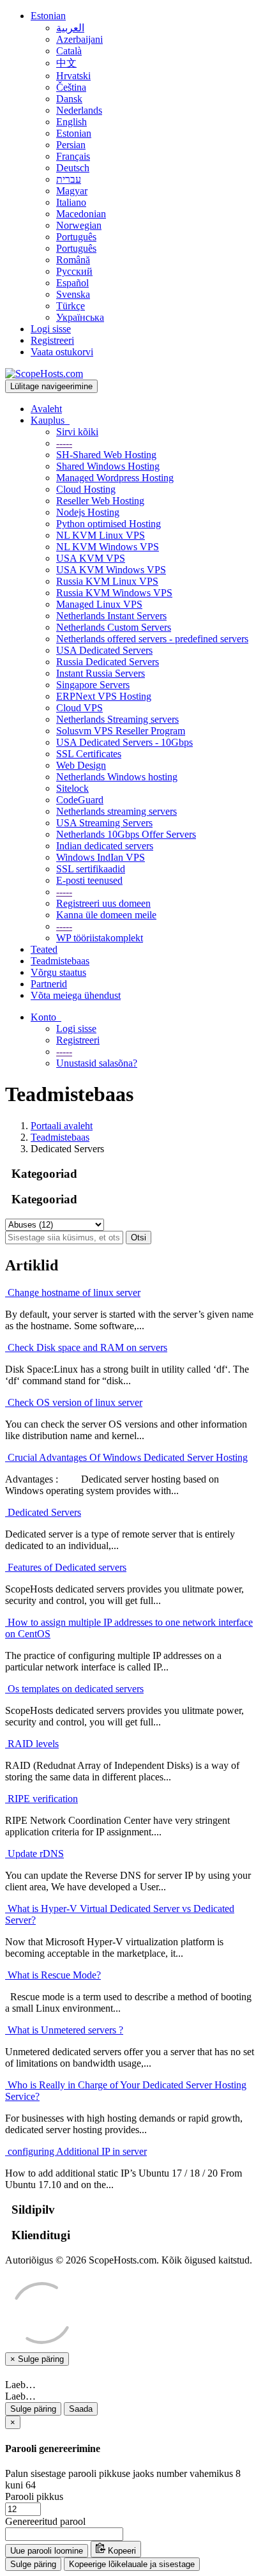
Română (73, 260)
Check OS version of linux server (74, 1402)
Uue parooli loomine (47, 2551)
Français (73, 156)
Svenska (73, 294)
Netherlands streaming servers (116, 811)
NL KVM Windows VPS (108, 547)
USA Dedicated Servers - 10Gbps (124, 742)
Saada (81, 2409)
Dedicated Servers (43, 1512)
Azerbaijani (79, 39)
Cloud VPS (79, 708)
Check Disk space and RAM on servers (86, 1347)
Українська (80, 317)
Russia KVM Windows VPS (114, 593)
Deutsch (73, 168)
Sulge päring (33, 2409)
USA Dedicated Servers (104, 650)
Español (72, 283)
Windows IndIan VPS (101, 857)
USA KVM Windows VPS (111, 570)
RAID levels (32, 1744)
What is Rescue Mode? (53, 1975)
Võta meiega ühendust (76, 995)
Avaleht (46, 409)
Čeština (71, 87)
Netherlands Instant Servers (111, 616)
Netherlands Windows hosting (117, 777)
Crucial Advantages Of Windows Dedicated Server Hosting (126, 1457)
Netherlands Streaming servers (117, 719)
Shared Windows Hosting (108, 466)
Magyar (72, 191)
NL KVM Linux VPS (101, 535)
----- (64, 443)
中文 (66, 63)
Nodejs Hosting (88, 512)
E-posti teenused (89, 880)
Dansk (69, 99)
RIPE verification (41, 1799)
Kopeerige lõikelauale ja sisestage (132, 2564)
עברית (69, 179)
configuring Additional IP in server (76, 2151)
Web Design (81, 765)
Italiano (71, 202)
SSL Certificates (89, 754)
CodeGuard (80, 800)
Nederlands (79, 110)
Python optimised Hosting (109, 524)
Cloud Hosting (86, 489)
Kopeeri (121, 2551)
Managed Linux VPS (99, 604)
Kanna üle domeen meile (106, 915)
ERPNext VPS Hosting (104, 696)
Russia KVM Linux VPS (107, 581)
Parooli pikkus (34, 2496)
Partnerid (49, 984)
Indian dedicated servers (105, 846)
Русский (74, 271)
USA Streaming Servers (104, 823)
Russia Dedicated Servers (108, 662)
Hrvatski (73, 76)
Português (76, 237)
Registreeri (52, 340)
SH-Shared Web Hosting (106, 455)
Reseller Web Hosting (100, 501)
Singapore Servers (93, 685)
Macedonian (81, 214)
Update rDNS (34, 1854)
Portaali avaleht (62, 1126)
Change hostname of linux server (73, 1292)
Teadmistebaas (60, 961)
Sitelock (72, 788)
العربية (70, 28)
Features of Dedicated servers (66, 1567)
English (71, 122)
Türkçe (71, 306)
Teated (44, 949)
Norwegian (79, 225)
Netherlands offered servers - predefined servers (152, 639)
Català (69, 51)
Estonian (48, 16)
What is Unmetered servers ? (64, 2030)
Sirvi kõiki (77, 432)
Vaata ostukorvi (62, 352)
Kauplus (50, 420)
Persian (71, 145)
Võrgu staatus (58, 972)
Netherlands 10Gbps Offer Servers (126, 834)
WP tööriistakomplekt (100, 938)
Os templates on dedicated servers (74, 1689)
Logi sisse (51, 329)
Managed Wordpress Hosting (115, 478)
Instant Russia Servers (101, 673)
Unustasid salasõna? (97, 1063)
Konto (46, 1017)
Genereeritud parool (45, 2521)
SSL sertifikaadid (91, 869)
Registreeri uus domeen (103, 903)
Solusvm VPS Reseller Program (121, 731)
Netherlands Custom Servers (114, 627)
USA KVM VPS (91, 558)
